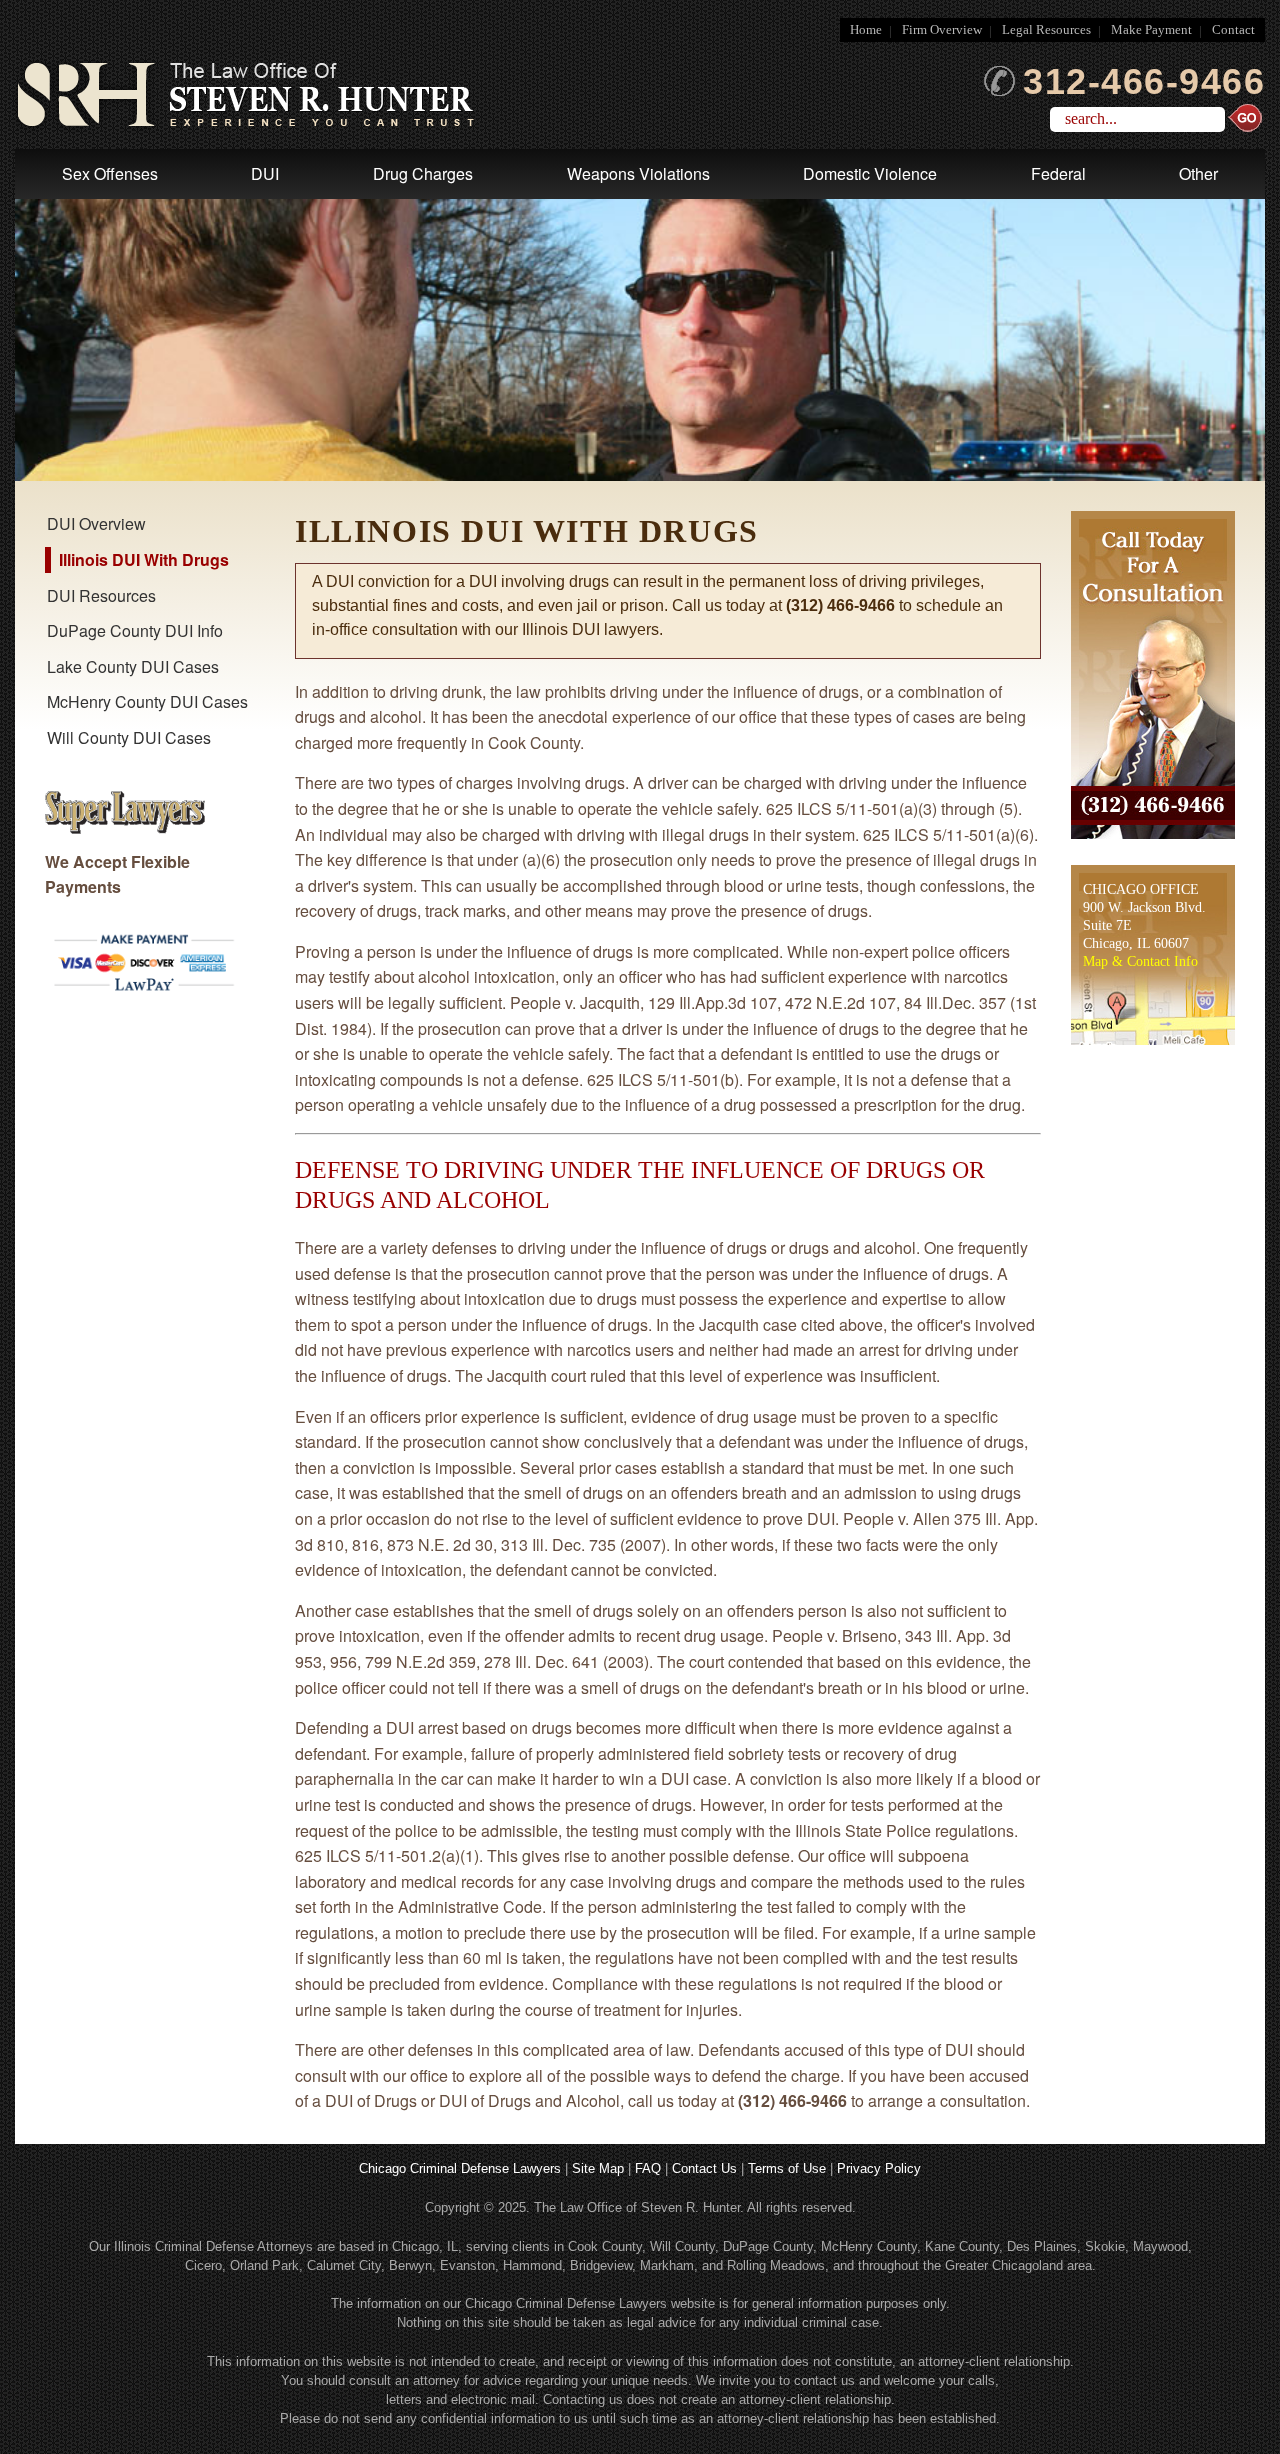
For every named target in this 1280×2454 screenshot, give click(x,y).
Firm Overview (942, 30)
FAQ (648, 2168)
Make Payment (1151, 30)
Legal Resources (1046, 30)
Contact (1233, 30)
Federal (1058, 173)
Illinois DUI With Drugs (144, 559)
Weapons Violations (638, 173)
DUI (265, 173)
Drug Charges (423, 173)
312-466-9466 (1144, 82)
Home (866, 30)
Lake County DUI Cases (133, 666)
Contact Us (704, 2168)
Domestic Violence (870, 173)
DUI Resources (101, 595)
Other (1198, 173)
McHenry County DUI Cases (147, 701)
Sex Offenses (110, 173)
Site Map (598, 2168)
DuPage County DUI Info (135, 630)
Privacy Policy (879, 2168)
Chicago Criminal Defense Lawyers (460, 2168)
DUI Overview (96, 523)
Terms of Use (787, 2168)
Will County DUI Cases (129, 737)
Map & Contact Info (1140, 961)
